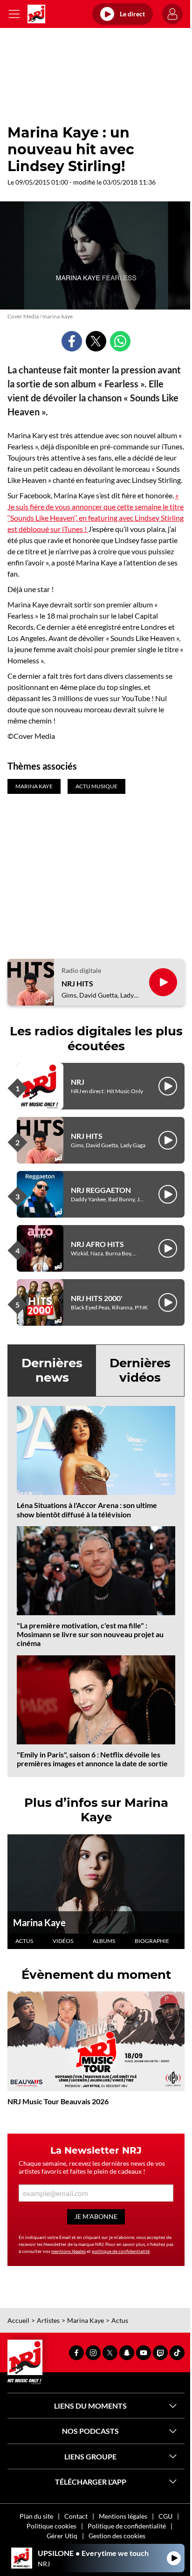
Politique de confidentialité (127, 2526)
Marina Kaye (39, 1922)
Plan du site (36, 2516)
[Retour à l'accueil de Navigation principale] (36, 14)
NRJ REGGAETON (101, 1190)
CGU (165, 2516)
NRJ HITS (77, 983)
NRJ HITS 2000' (97, 1298)
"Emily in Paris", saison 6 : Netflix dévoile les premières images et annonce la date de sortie (92, 1759)
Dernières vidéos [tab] (140, 1370)
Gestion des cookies (117, 2536)
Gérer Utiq (62, 2536)
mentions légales (69, 2251)
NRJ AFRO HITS (97, 1244)
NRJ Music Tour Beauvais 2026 (58, 2101)
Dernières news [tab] (52, 1370)
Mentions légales (123, 2516)
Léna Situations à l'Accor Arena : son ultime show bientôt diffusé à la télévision (87, 1509)
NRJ (78, 1082)
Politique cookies (51, 2526)
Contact (76, 2516)
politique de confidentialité (121, 2251)
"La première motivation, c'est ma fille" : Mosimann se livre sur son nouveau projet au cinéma (90, 1634)
